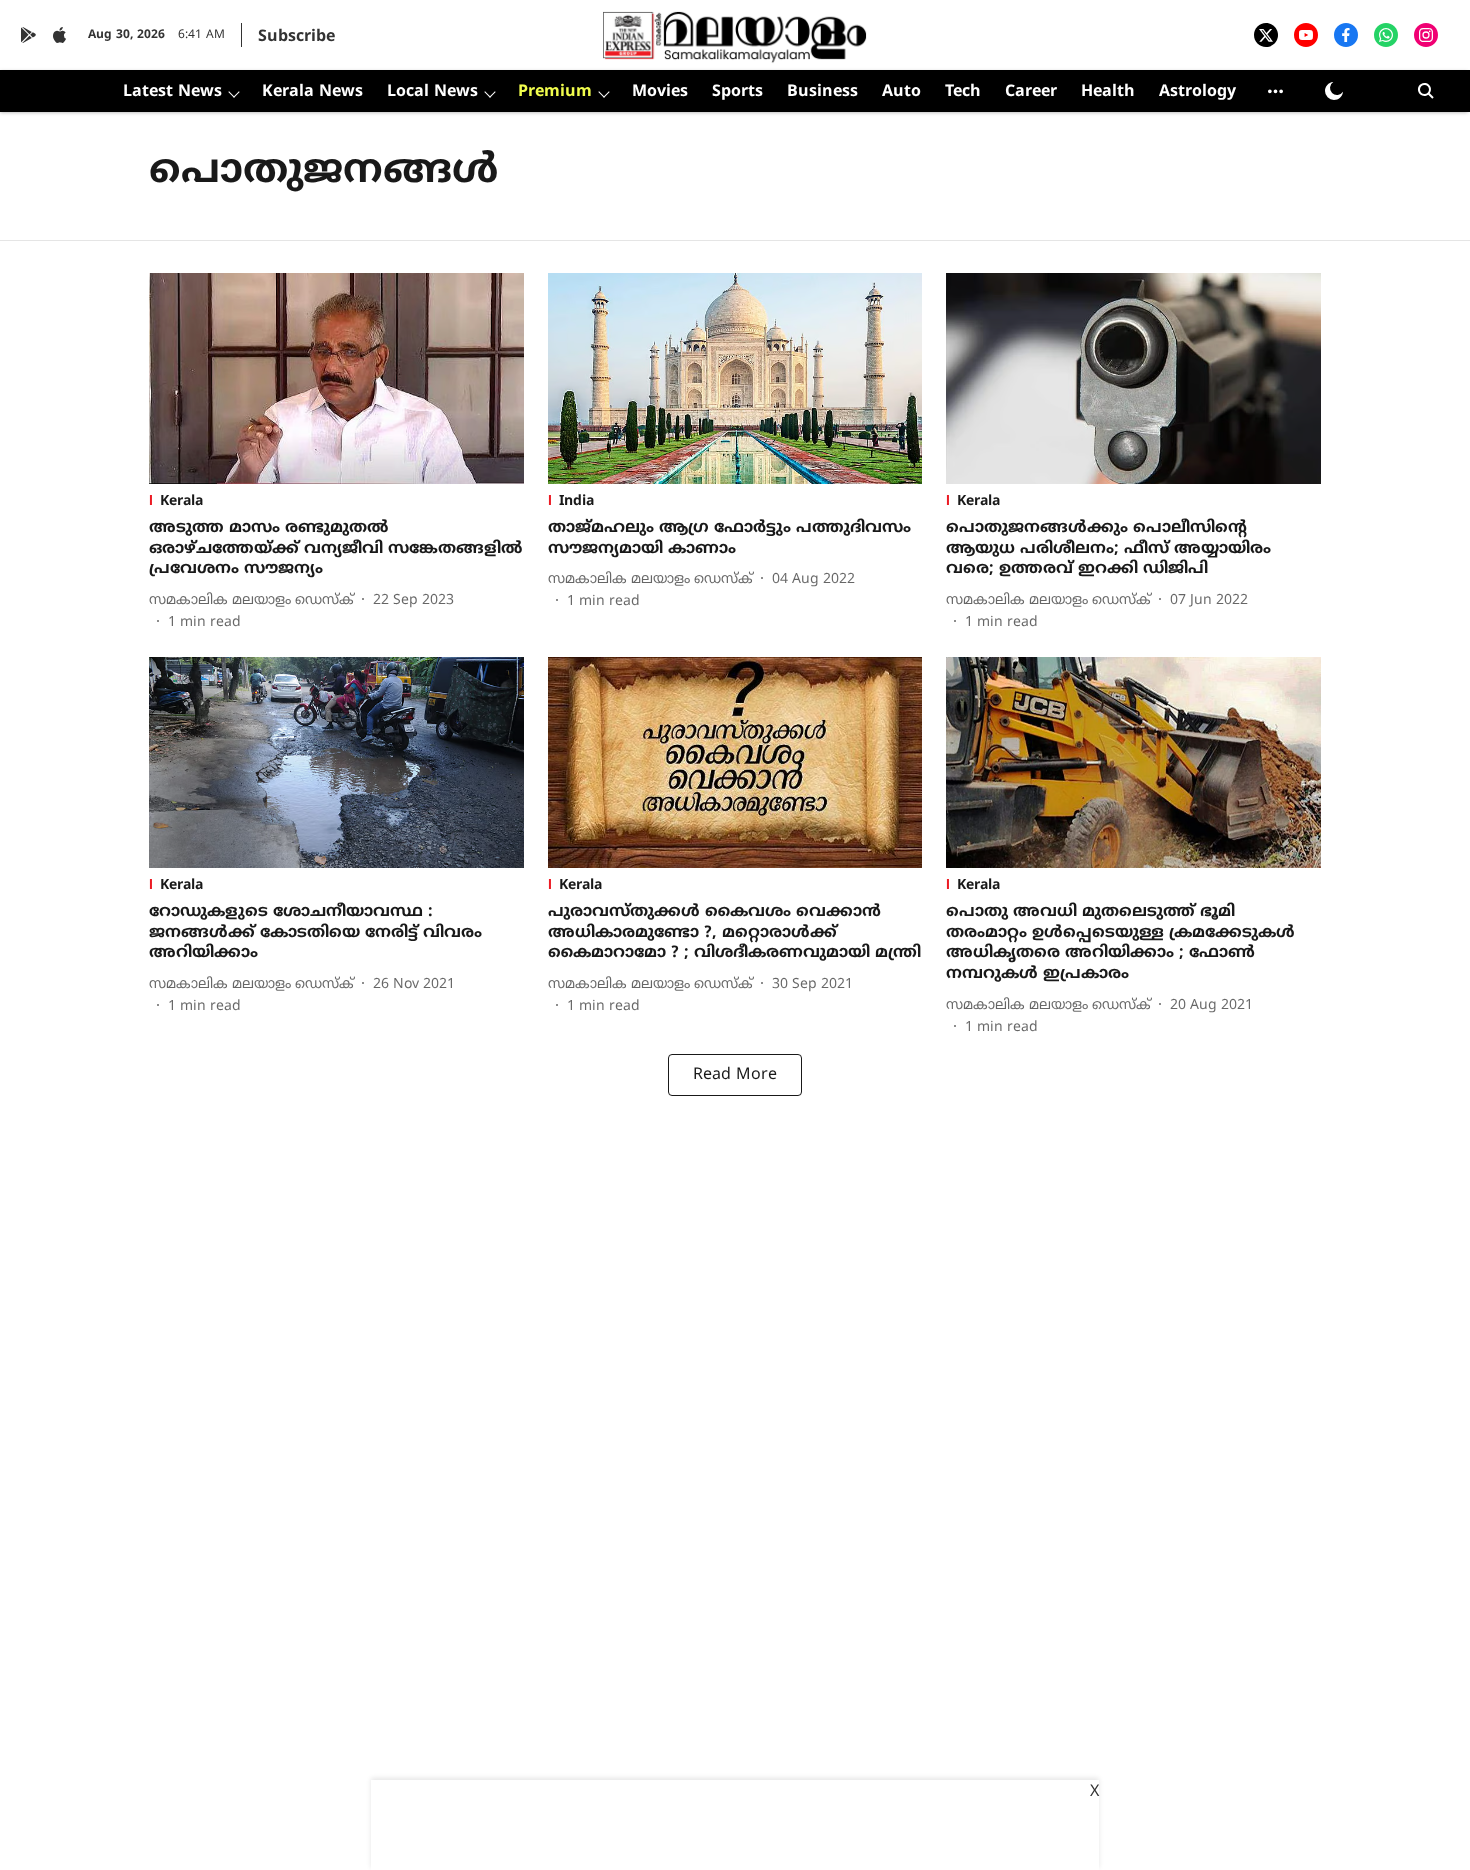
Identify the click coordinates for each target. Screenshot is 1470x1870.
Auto (901, 92)
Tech (963, 92)
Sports (737, 92)
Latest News (172, 92)
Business (822, 92)
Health (1108, 92)
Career (1031, 92)
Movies (660, 92)
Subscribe (296, 37)
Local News (432, 92)
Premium (555, 92)
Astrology (1197, 92)
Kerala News (312, 92)
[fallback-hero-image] (336, 378)
